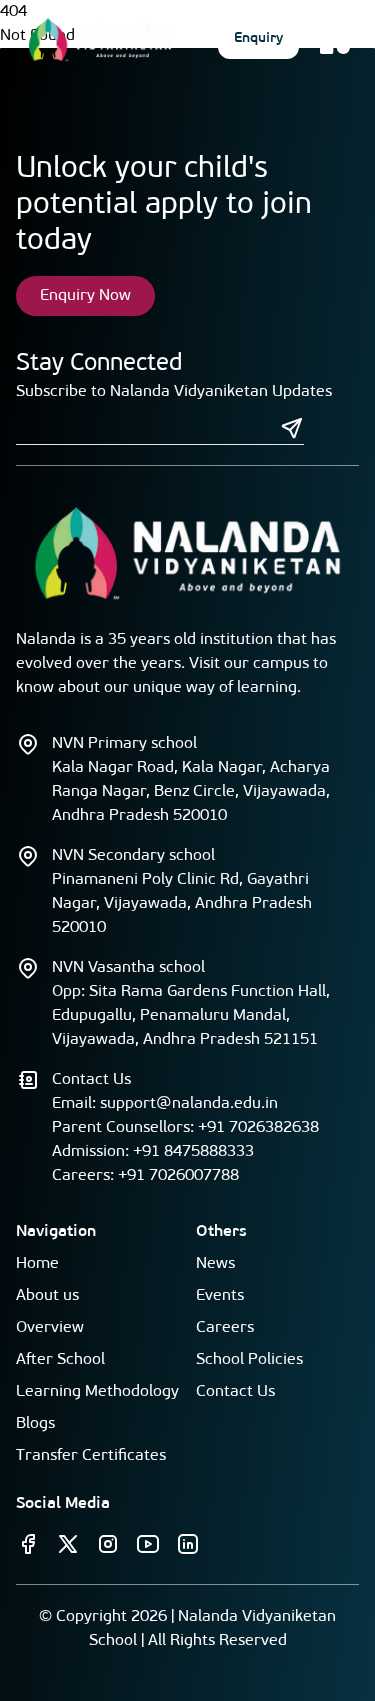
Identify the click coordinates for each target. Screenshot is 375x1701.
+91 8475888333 (193, 1152)
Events (220, 1296)
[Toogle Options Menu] (335, 39)
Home (37, 1264)
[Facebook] (28, 1544)
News (215, 1264)
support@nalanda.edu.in (189, 1104)
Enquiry (258, 38)
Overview (50, 1328)
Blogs (35, 1424)
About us (47, 1296)
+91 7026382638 (258, 1128)
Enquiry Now (85, 296)
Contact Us (235, 1392)
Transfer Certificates (91, 1456)
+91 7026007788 (178, 1176)
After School (60, 1360)
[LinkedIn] (188, 1544)
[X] (68, 1544)
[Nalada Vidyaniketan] (100, 39)
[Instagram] (108, 1544)
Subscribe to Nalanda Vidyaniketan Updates (174, 392)
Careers (225, 1328)
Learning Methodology (97, 1392)
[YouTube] (148, 1544)
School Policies (249, 1360)
